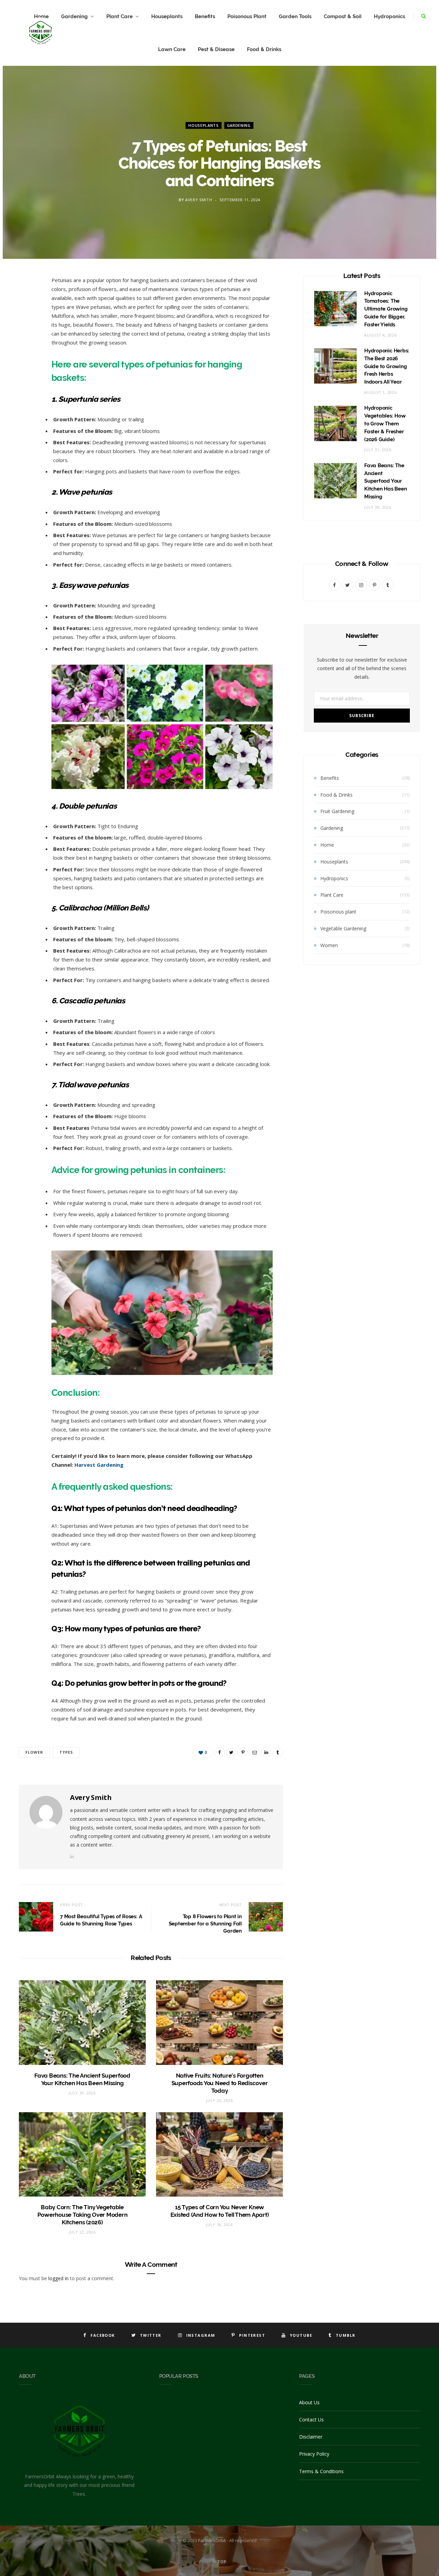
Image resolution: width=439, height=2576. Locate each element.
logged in (58, 2278)
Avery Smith (199, 200)
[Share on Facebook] (26, 302)
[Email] (26, 354)
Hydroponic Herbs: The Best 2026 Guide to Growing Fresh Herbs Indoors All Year (387, 366)
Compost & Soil (343, 16)
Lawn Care (172, 49)
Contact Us (311, 2420)
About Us (309, 2402)
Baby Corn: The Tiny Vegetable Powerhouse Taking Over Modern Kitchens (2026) (82, 2215)
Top (221, 2562)
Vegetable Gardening (343, 928)
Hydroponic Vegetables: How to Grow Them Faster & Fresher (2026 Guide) (385, 424)
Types (66, 1752)
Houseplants (167, 16)
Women (329, 945)
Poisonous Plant (247, 16)
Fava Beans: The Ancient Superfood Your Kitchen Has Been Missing (385, 481)
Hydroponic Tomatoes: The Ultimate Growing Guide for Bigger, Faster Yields (386, 309)
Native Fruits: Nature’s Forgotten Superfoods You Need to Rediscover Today (220, 2083)
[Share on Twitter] (26, 319)
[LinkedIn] (26, 372)
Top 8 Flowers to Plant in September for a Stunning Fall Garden (205, 1924)
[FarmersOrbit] (40, 33)
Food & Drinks (264, 49)
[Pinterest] (26, 337)
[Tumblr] (26, 389)
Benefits (205, 16)
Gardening (74, 16)
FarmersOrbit (212, 2540)
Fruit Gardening (337, 811)
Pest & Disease (216, 49)
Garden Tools (295, 16)
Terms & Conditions (321, 2471)
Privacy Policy (314, 2454)
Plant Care (120, 16)
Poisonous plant (338, 912)
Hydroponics (389, 16)
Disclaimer (311, 2437)
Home (327, 845)
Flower (34, 1752)
